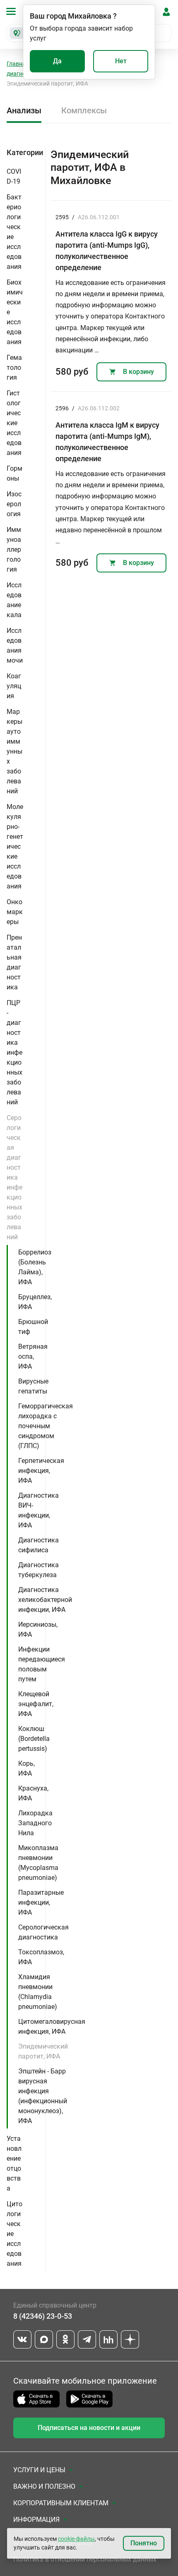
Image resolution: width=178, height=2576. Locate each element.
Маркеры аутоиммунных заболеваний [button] (14, 751)
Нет (121, 61)
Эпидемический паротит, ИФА (43, 2051)
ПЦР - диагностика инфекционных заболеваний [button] (14, 1052)
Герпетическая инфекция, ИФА (41, 1471)
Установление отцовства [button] (14, 2163)
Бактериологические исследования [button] (14, 232)
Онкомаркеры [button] (15, 912)
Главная (18, 64)
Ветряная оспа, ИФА (33, 1356)
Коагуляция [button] (14, 686)
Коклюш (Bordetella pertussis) (34, 1739)
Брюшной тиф (33, 1327)
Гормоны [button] (14, 473)
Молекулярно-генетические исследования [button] (15, 846)
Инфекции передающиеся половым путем (42, 1664)
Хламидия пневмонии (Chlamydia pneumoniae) (38, 1992)
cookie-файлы (76, 2539)
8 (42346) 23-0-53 (43, 2316)
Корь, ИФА (26, 1768)
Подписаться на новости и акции (89, 2428)
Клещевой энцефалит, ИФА (36, 1704)
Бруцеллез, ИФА (35, 1302)
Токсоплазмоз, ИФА (41, 1957)
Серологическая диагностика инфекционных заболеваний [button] (14, 1177)
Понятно (144, 2543)
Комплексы (84, 110)
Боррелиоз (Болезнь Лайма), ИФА (35, 1267)
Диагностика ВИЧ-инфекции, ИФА (38, 1510)
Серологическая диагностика (43, 1932)
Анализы (24, 110)
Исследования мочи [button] (15, 645)
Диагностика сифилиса (38, 1545)
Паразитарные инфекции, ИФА (41, 1902)
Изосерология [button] (14, 504)
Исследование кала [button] (14, 600)
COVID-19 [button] (14, 176)
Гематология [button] (14, 367)
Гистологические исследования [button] (14, 423)
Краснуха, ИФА (33, 1793)
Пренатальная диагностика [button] (14, 962)
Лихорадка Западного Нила (35, 1823)
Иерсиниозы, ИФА (38, 1629)
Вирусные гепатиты (33, 1386)
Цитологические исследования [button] (14, 2234)
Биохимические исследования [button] (15, 312)
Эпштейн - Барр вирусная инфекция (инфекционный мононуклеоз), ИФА (43, 2096)
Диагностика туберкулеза (38, 1570)
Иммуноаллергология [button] (14, 549)
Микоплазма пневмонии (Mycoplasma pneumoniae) (38, 1863)
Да (57, 61)
